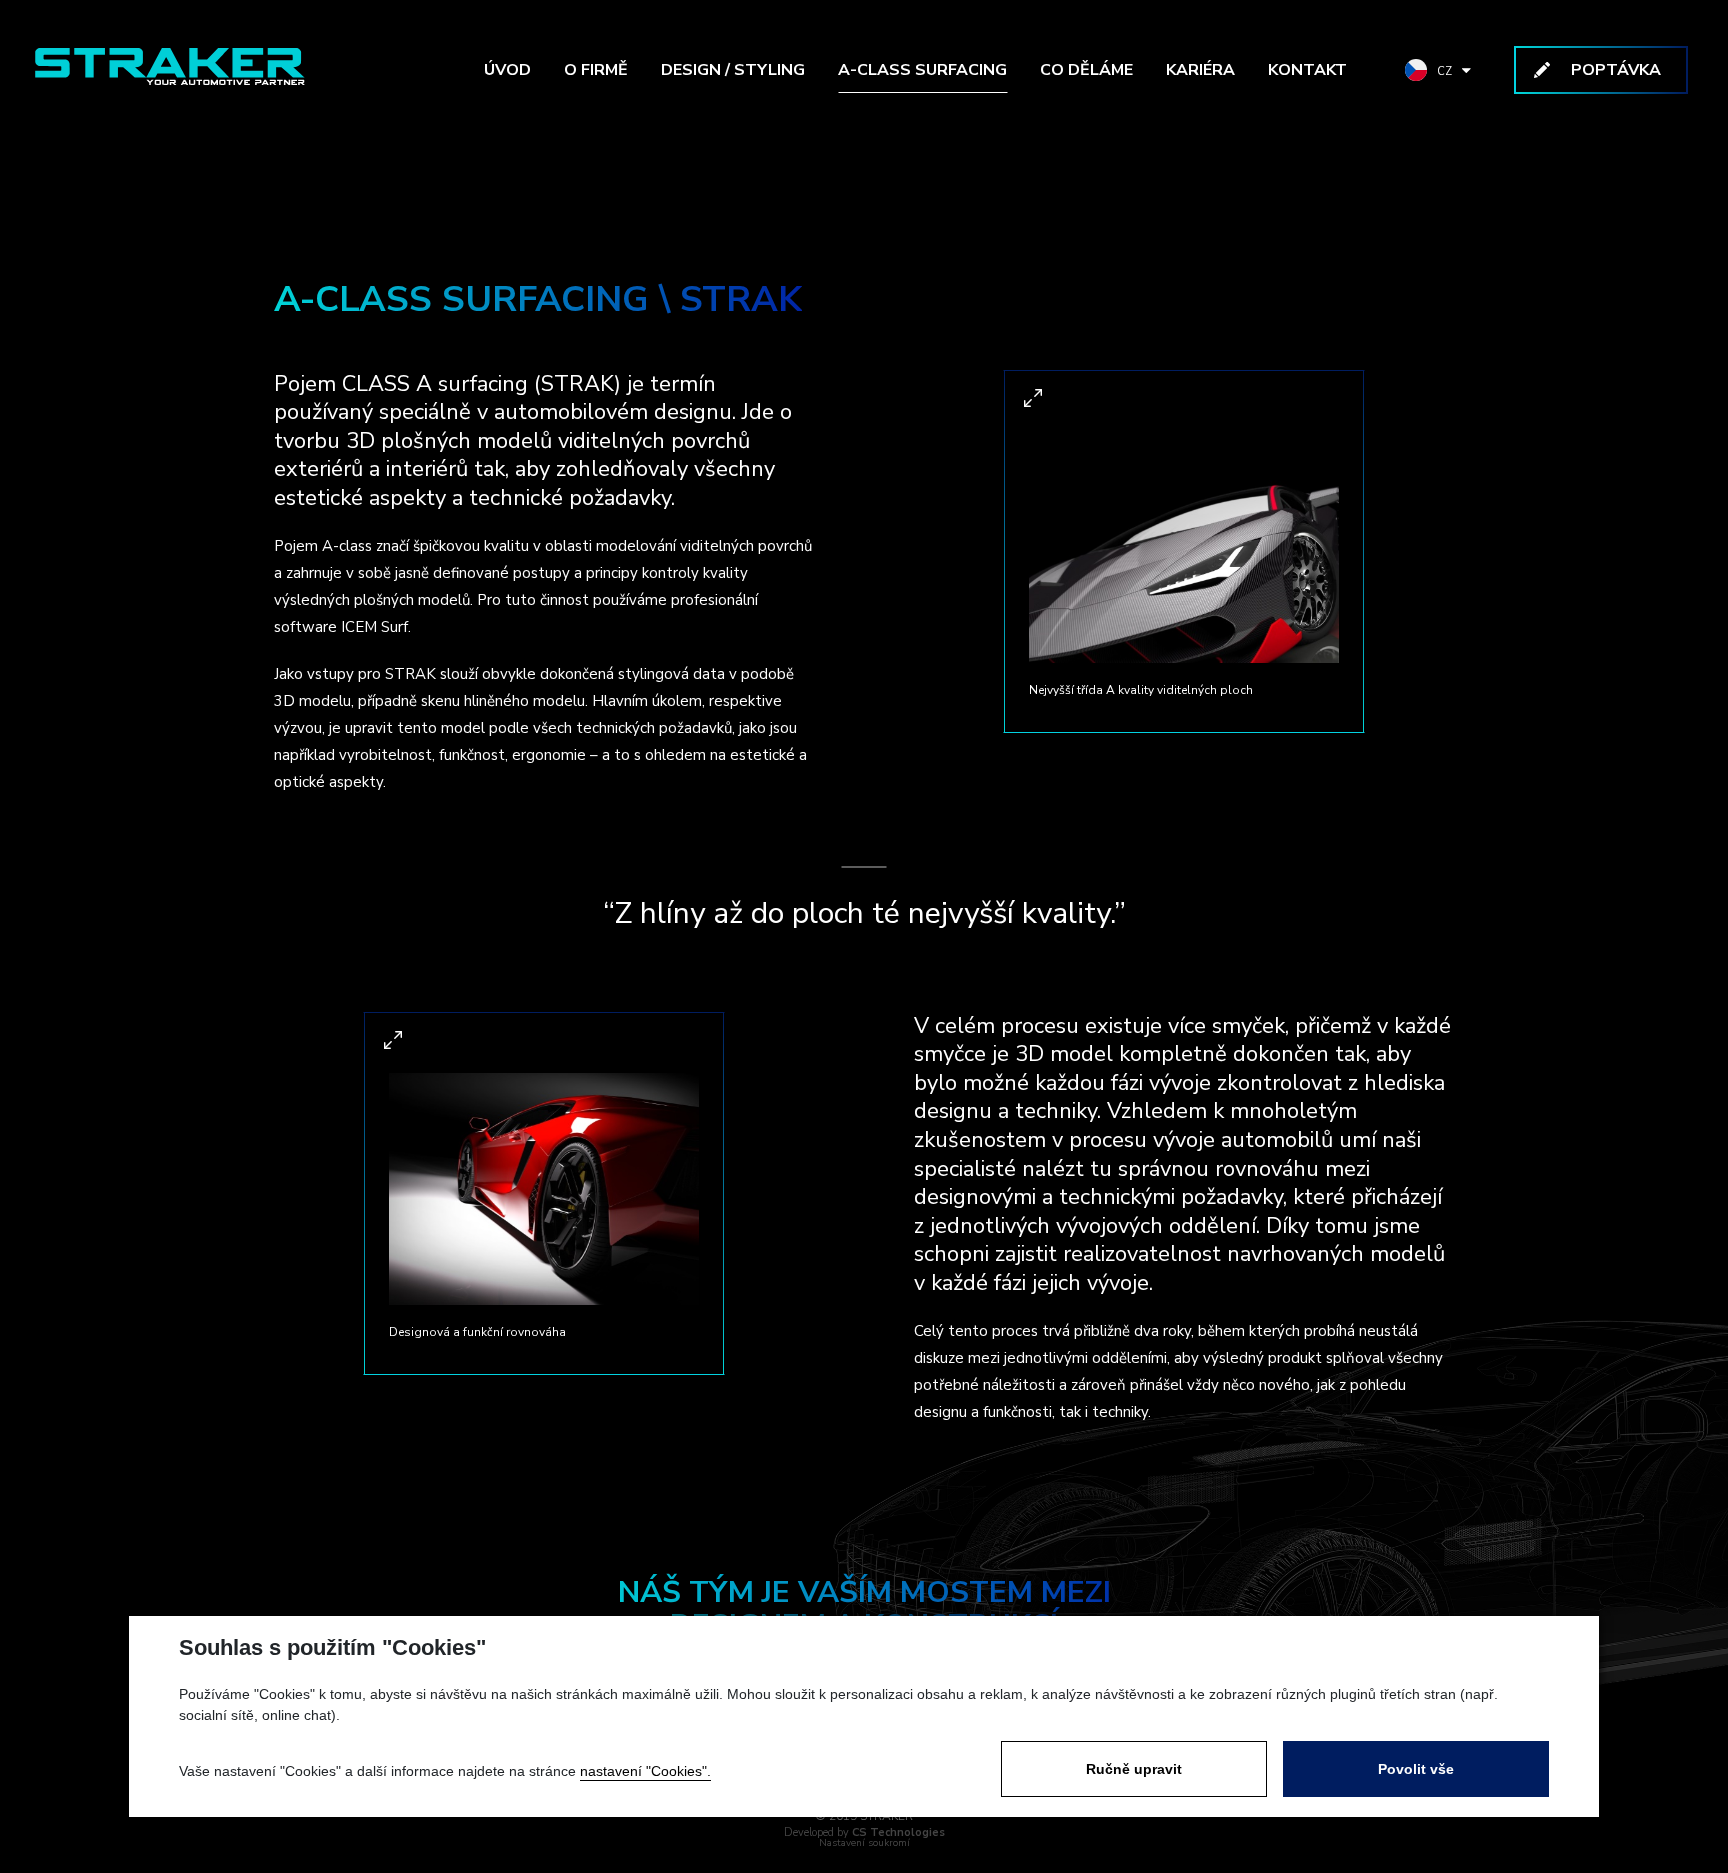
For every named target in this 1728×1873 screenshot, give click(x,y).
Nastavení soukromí (864, 1843)
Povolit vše (1416, 1769)
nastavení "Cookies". (645, 1771)
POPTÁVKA (1616, 70)
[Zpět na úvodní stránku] (170, 66)
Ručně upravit (1134, 1769)
